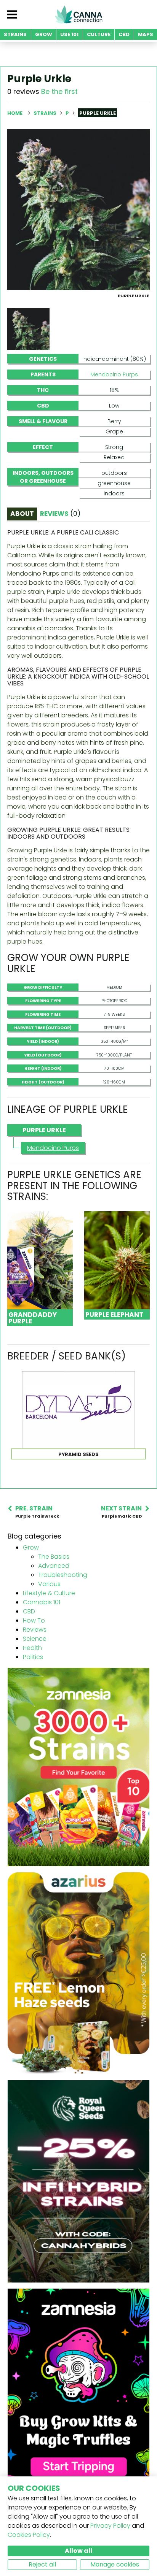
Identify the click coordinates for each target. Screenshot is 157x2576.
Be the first (59, 91)
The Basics (54, 1557)
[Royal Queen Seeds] (78, 2181)
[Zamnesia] (78, 1766)
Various (49, 1584)
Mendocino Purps (114, 374)
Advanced (54, 1566)
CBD (29, 1611)
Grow (31, 1547)
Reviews (35, 1630)
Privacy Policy (110, 2526)
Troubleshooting (63, 1575)
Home (15, 113)
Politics (33, 1657)
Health (32, 1648)
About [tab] (22, 514)
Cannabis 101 (42, 1602)
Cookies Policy (29, 2535)
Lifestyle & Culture (49, 1593)
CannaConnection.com (78, 14)
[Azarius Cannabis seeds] (78, 1973)
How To (34, 1620)
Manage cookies (115, 2564)
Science (35, 1639)
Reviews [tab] (60, 514)
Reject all (42, 2564)
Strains (46, 113)
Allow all (78, 2551)
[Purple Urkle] (78, 209)
